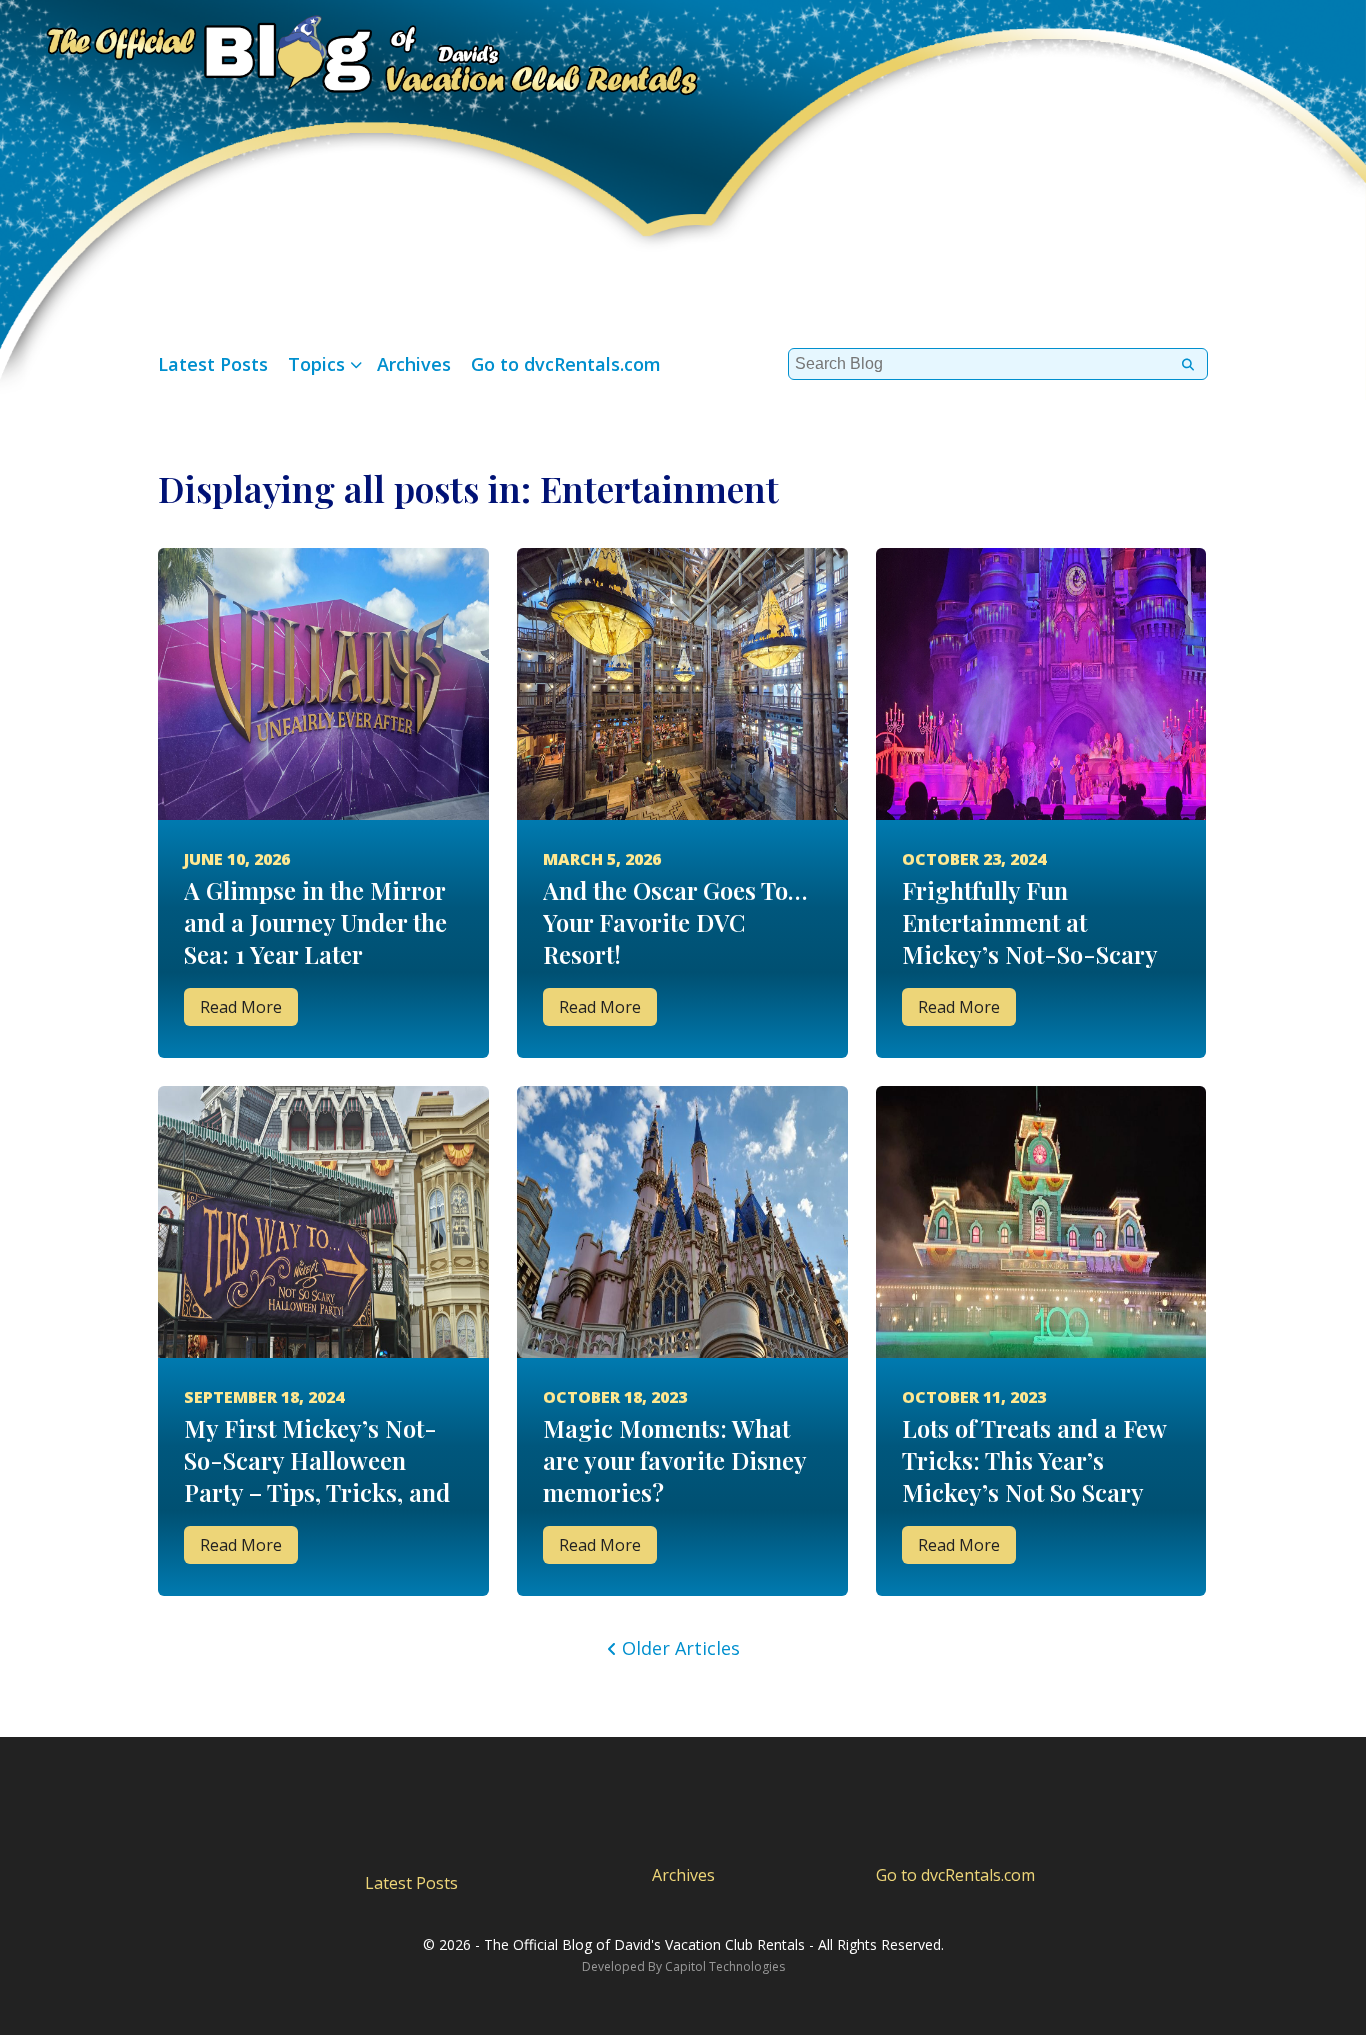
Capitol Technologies (725, 1966)
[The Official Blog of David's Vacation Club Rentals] (350, 52)
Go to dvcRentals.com (566, 364)
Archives (414, 364)
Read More (241, 1007)
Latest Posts (213, 364)
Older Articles (681, 1648)
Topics (316, 364)
